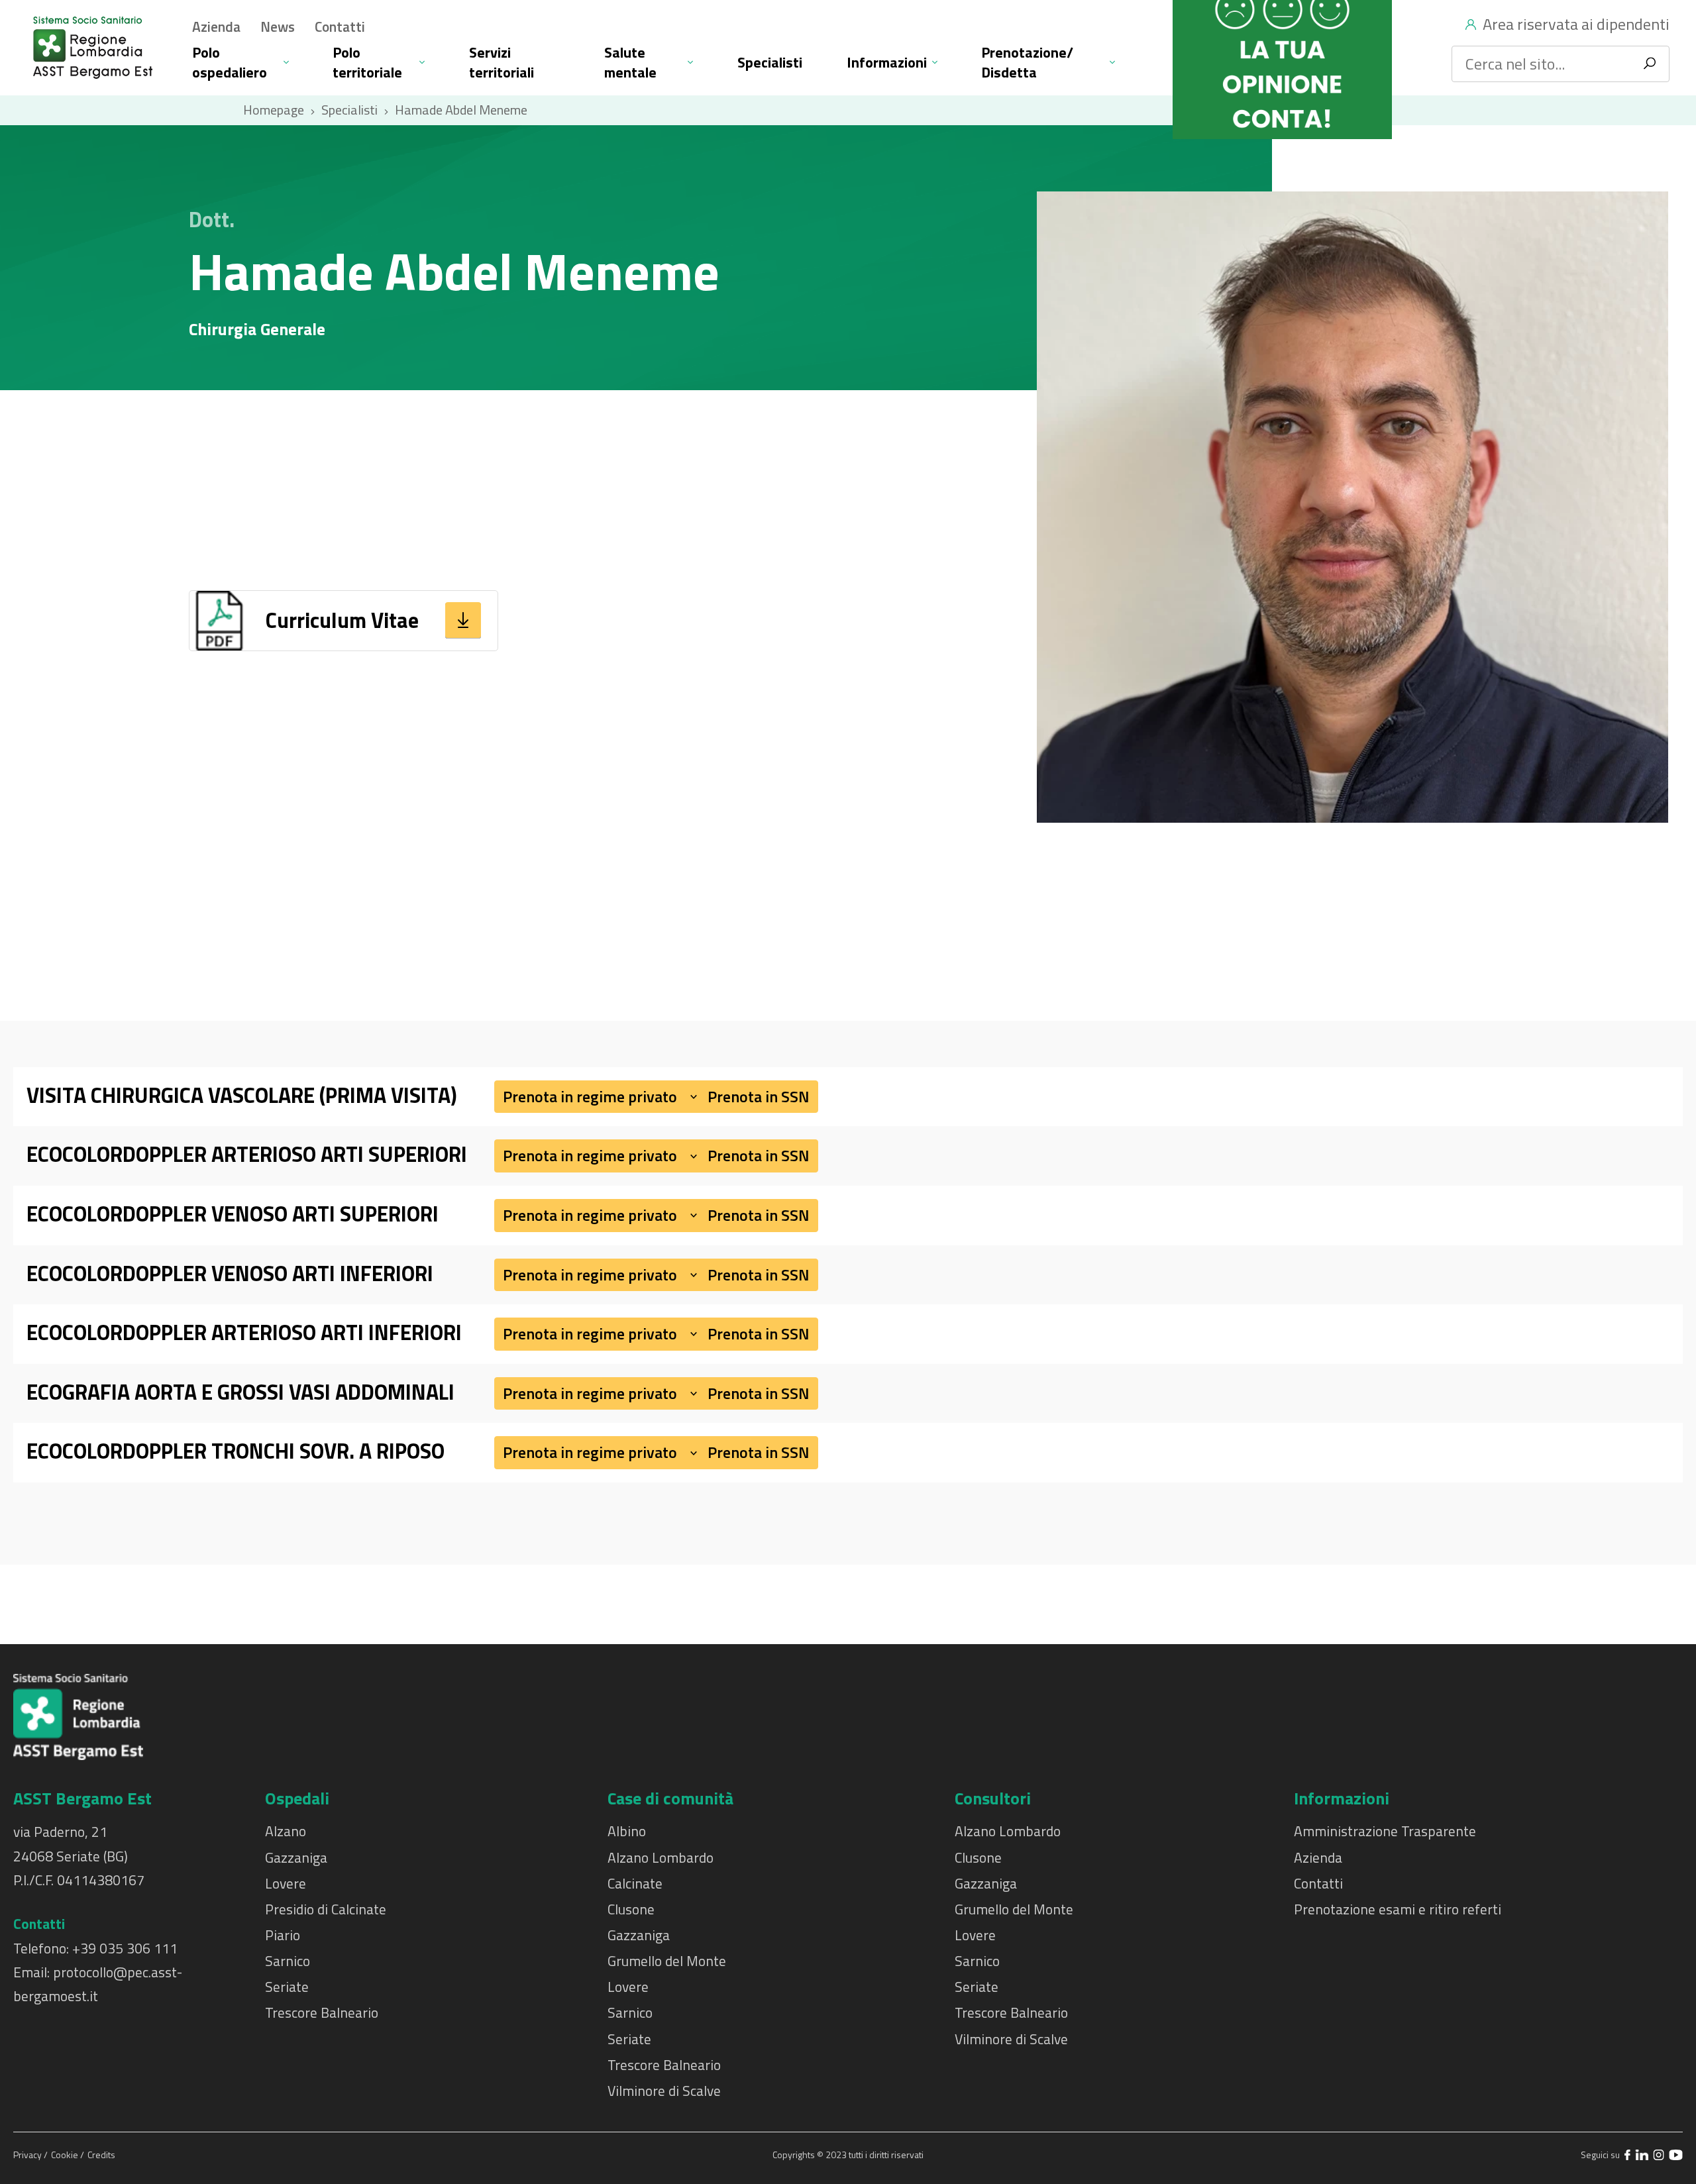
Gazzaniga (296, 1857)
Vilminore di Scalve (664, 2091)
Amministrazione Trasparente (1385, 1831)
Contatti (340, 26)
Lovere (286, 1883)
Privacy (28, 2155)
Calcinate (635, 1883)
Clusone (631, 1909)
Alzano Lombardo (661, 1857)
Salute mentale (630, 62)
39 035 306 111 (129, 1948)
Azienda (216, 26)
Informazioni (887, 62)
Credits (101, 2155)
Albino (627, 1831)
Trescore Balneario (322, 2012)
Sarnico (288, 1961)
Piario (283, 1935)
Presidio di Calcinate (326, 1909)
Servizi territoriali (502, 62)
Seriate (287, 1987)
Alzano (286, 1831)
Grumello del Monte (667, 1961)
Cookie (66, 2155)
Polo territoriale (367, 62)
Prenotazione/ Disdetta (1027, 62)
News (278, 26)
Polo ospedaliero (230, 62)
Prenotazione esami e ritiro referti (1398, 1909)
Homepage (274, 110)
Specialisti (770, 62)
